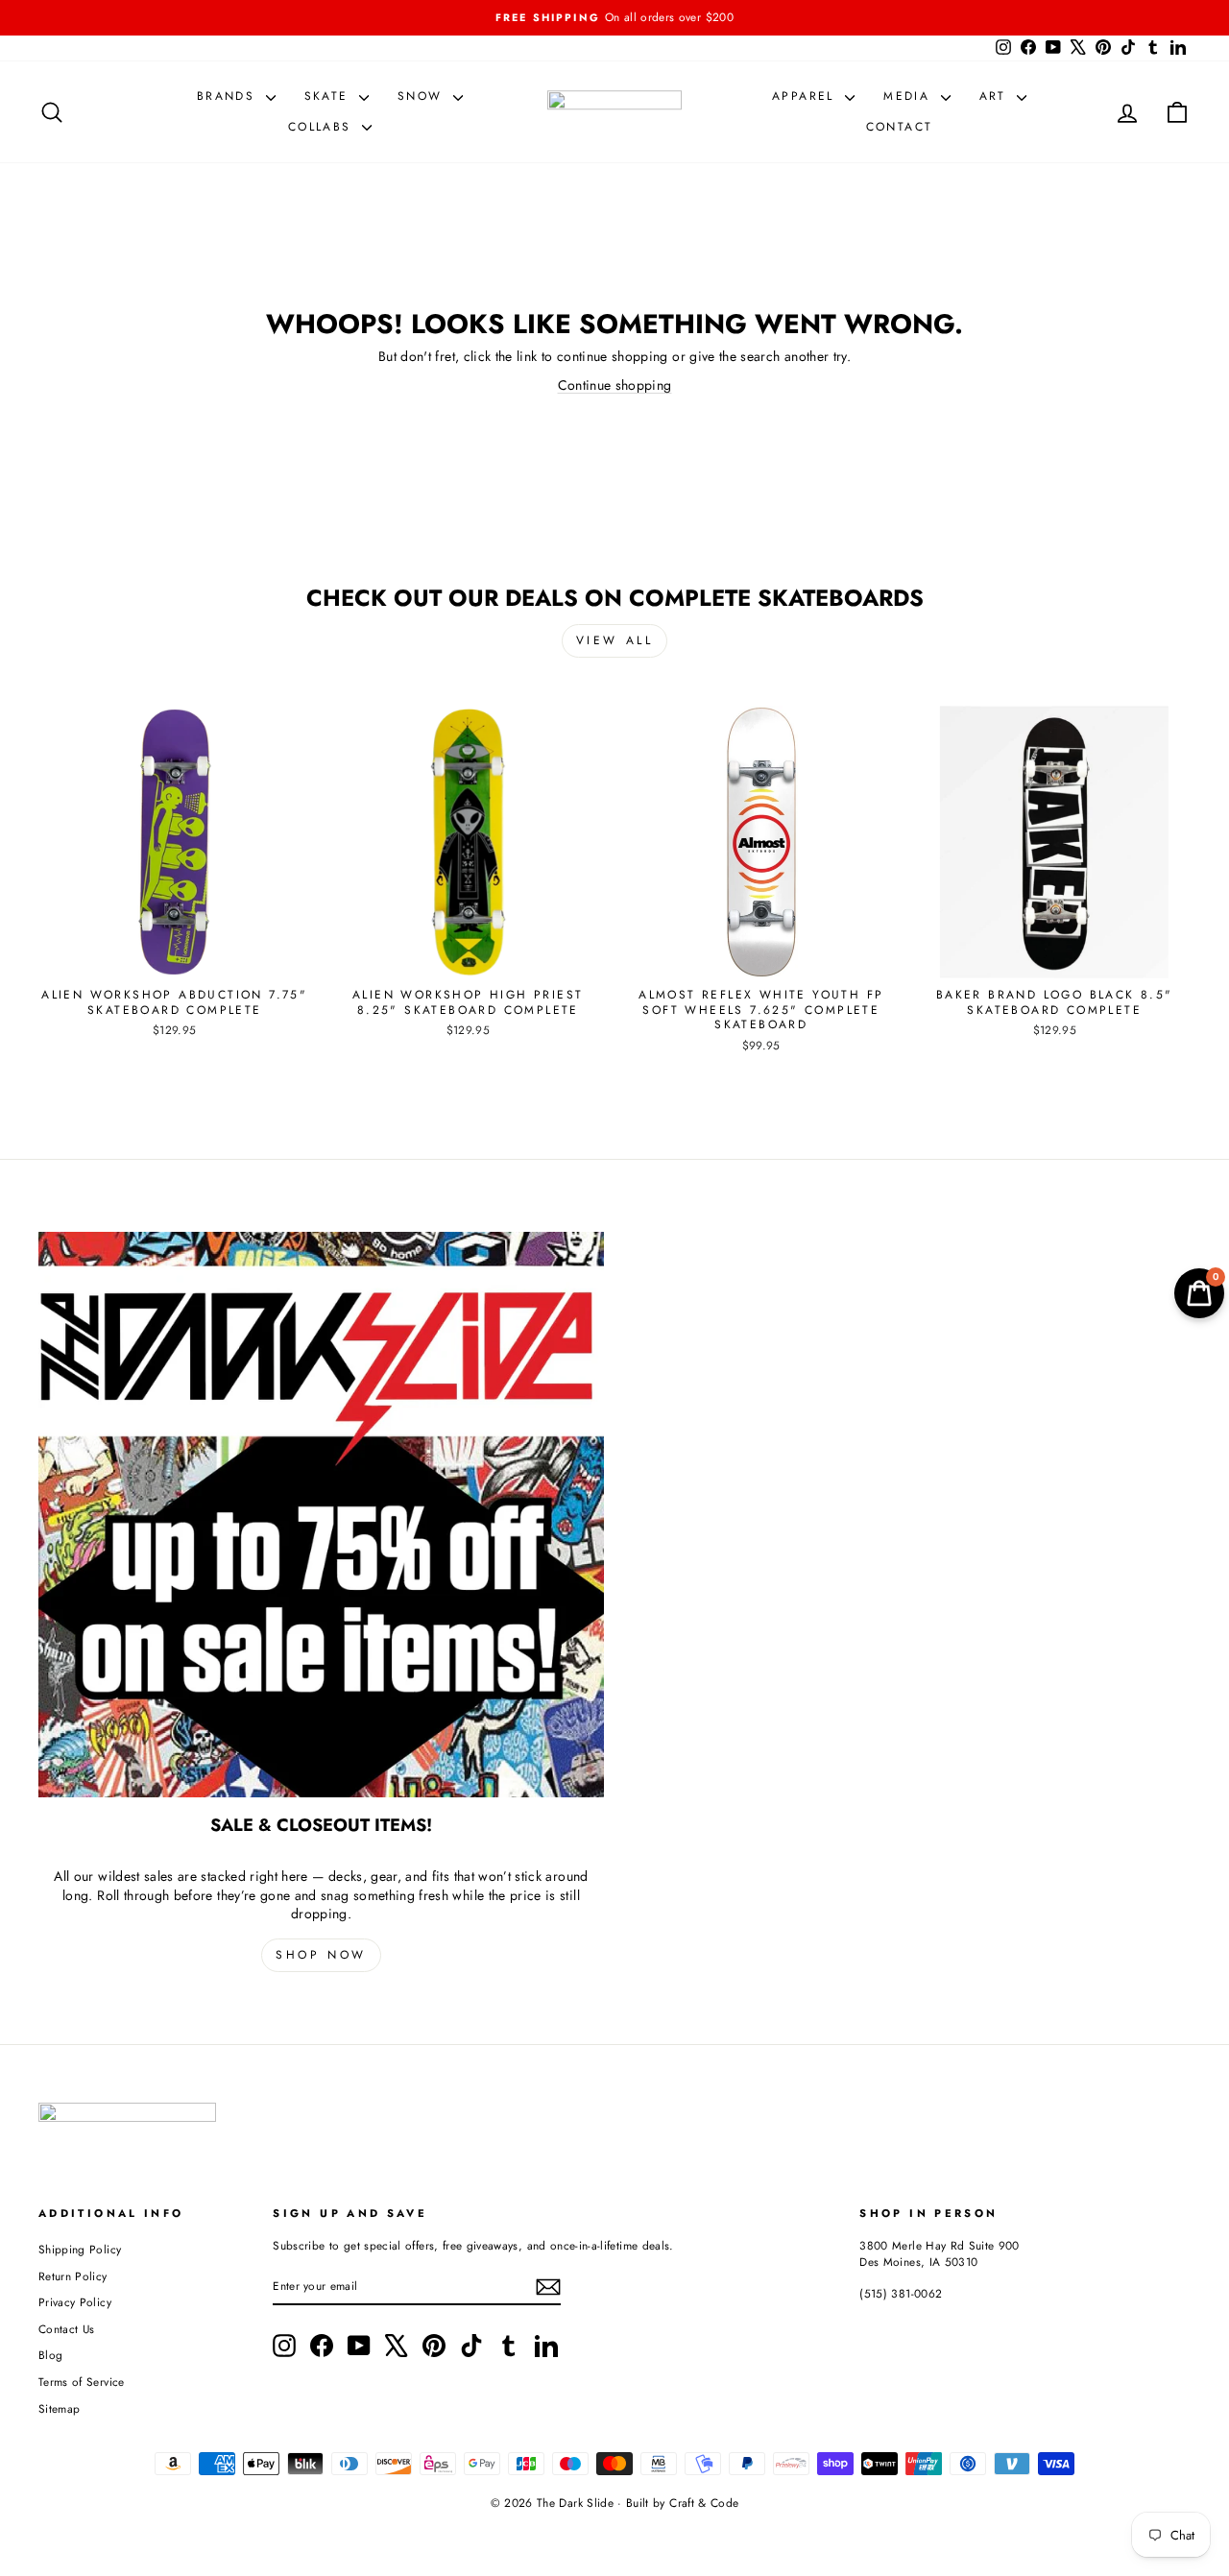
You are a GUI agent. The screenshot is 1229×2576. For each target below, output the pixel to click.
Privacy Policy (75, 2302)
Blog (50, 2355)
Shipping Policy (80, 2249)
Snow (423, 96)
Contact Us (67, 2329)
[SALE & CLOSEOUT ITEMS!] (321, 1515)
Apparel (806, 96)
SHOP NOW (321, 1955)
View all (615, 640)
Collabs (323, 127)
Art (996, 96)
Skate (329, 96)
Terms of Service (82, 2382)
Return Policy (73, 2276)
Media (909, 96)
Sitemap (59, 2408)
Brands (229, 96)
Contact (900, 127)
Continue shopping (615, 385)
